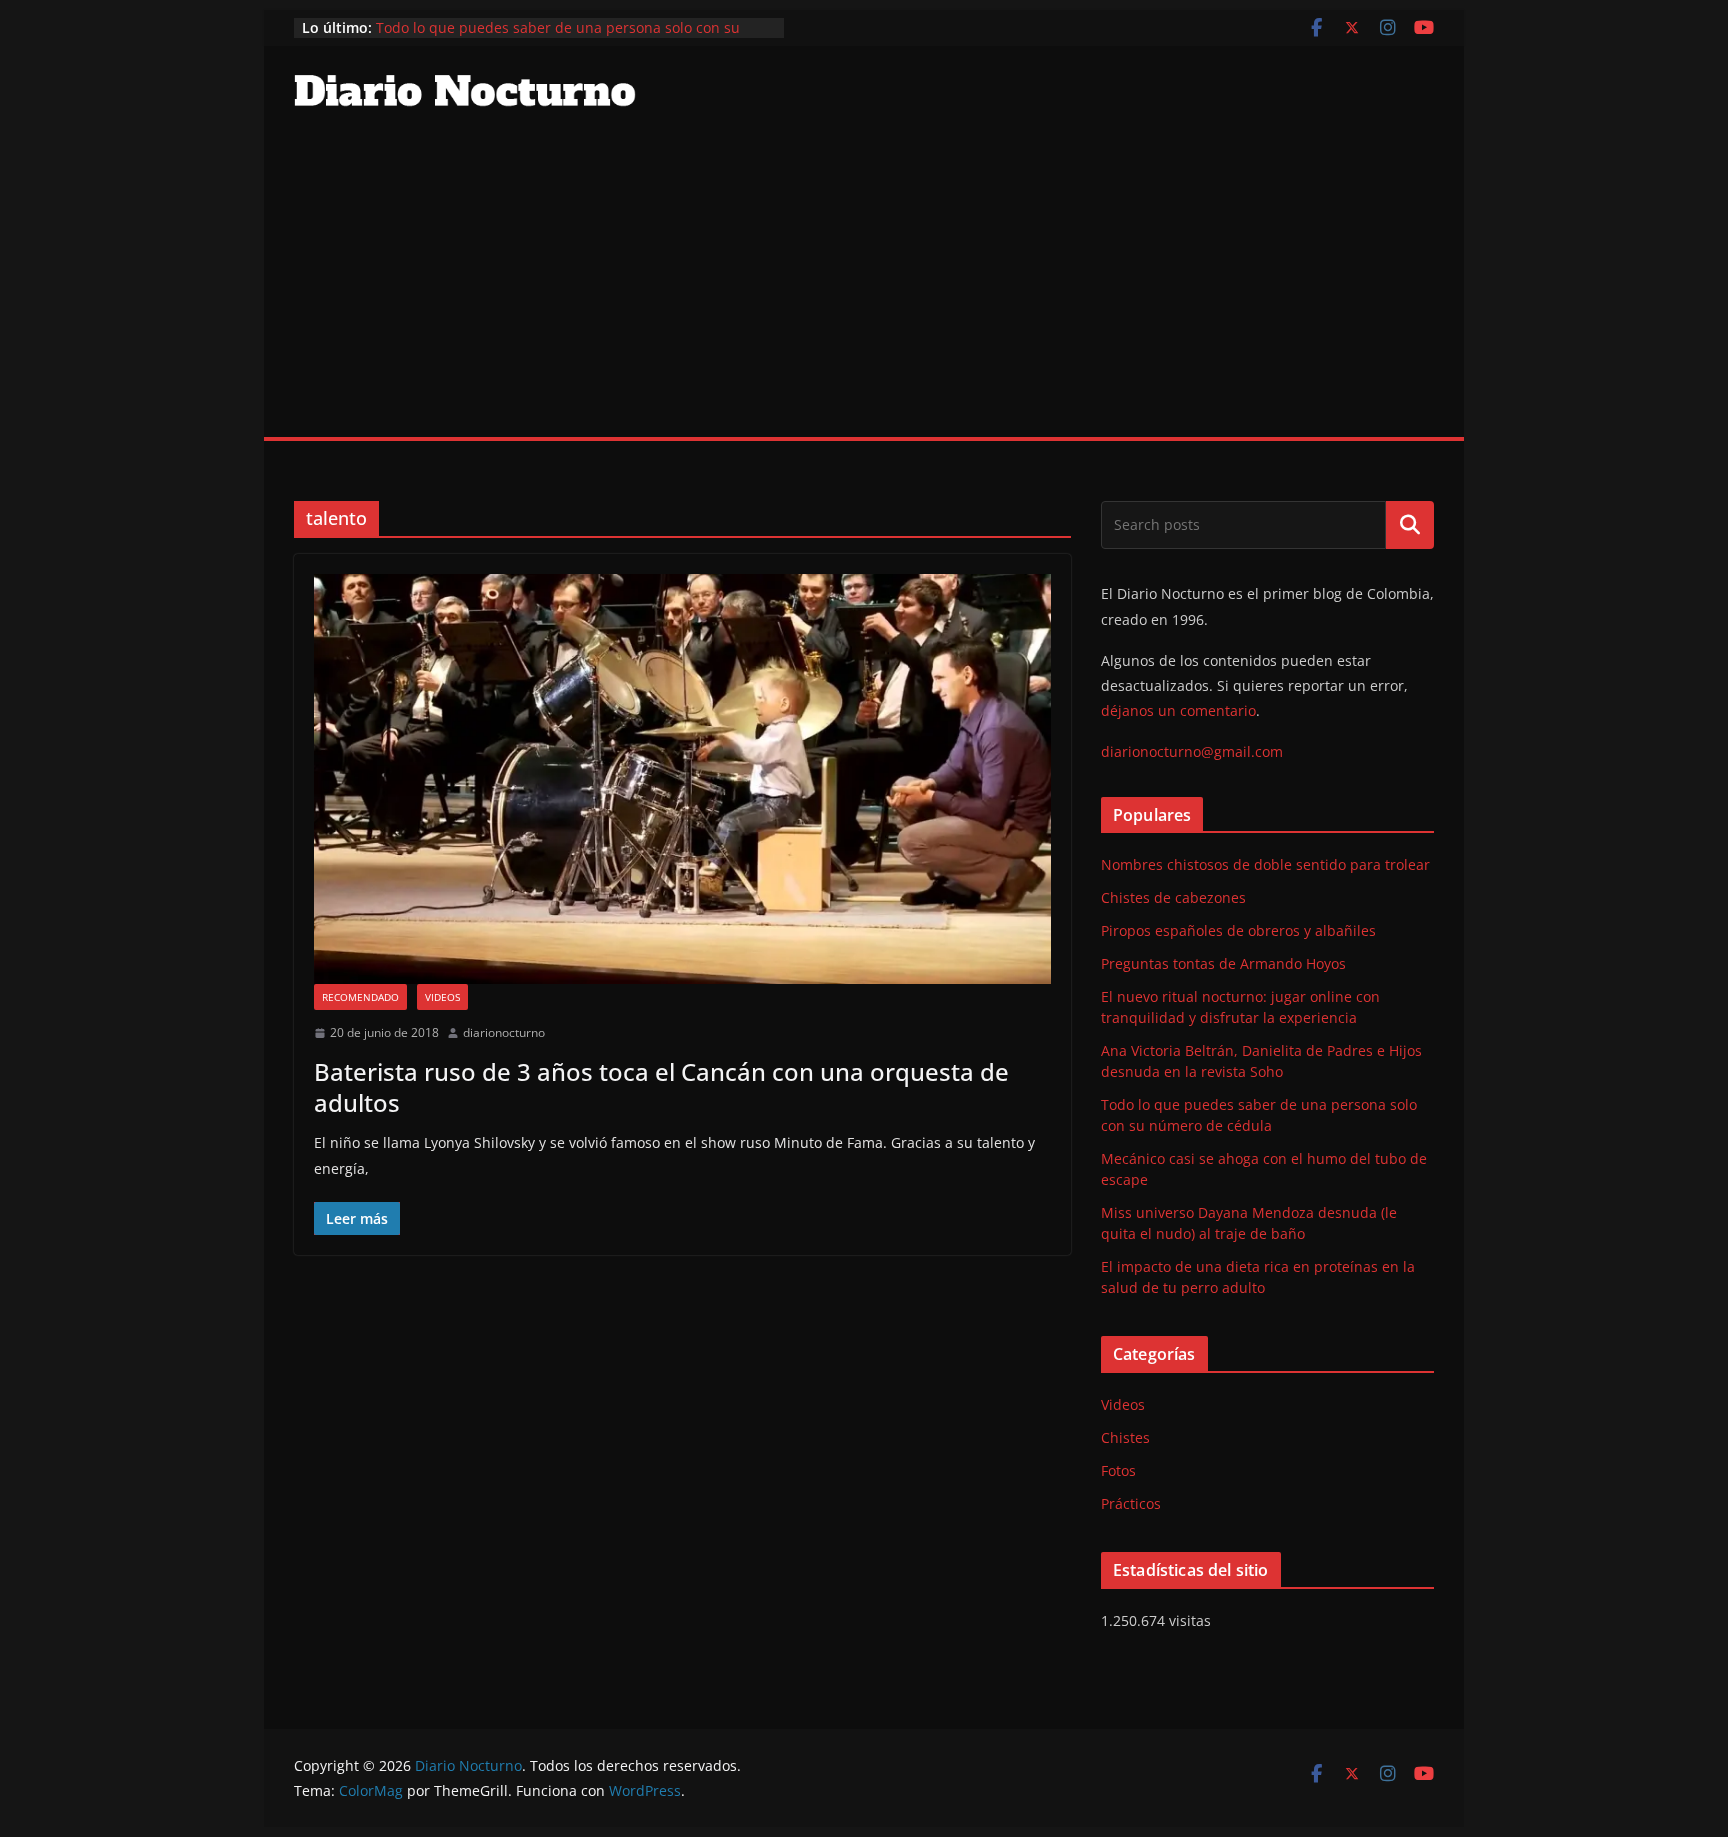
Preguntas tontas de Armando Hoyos (1223, 963)
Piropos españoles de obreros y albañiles (1238, 930)
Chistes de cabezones (1173, 897)
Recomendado (360, 997)
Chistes (1125, 1437)
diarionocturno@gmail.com (1192, 751)
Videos (442, 997)
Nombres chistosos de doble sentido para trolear (1265, 864)
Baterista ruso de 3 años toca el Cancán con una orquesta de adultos (661, 1087)
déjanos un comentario (1178, 710)
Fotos (1118, 1470)
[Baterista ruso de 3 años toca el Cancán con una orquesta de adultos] (682, 779)
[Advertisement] (864, 287)
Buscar (1410, 525)
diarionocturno (504, 1032)
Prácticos (1131, 1503)
